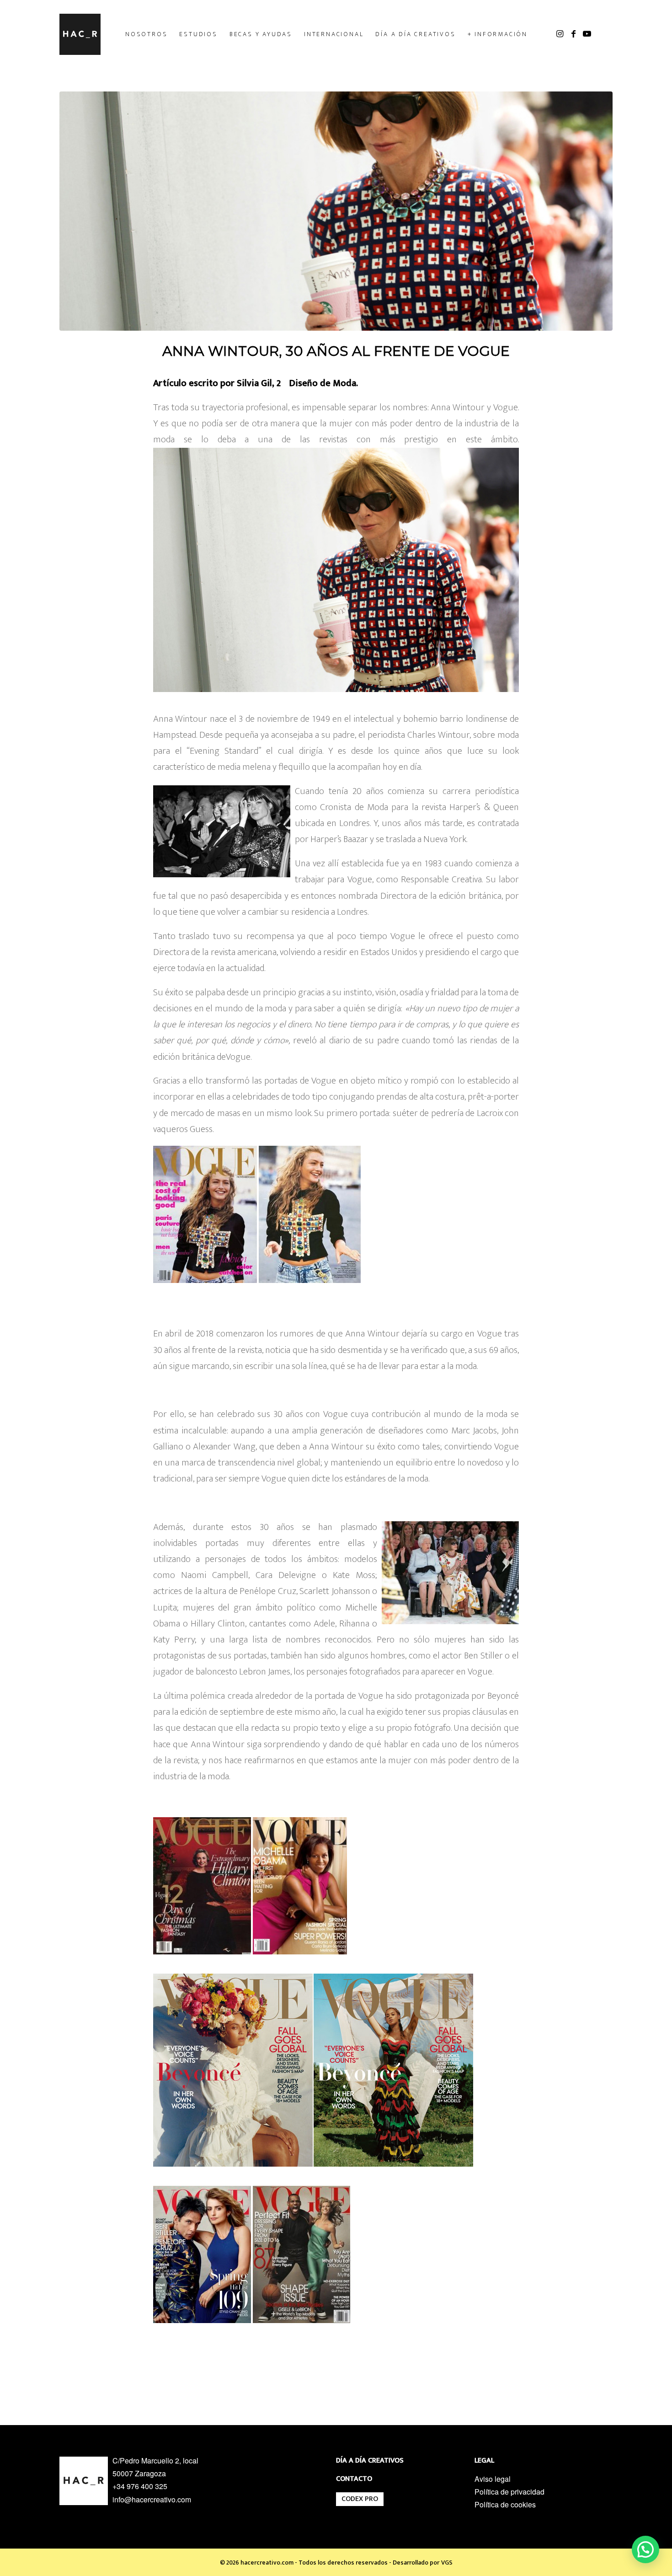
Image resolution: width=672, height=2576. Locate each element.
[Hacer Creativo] (80, 34)
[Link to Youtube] (587, 34)
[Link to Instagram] (560, 34)
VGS (447, 2563)
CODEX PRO (360, 2499)
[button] (645, 2549)
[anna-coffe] (336, 211)
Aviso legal (493, 2479)
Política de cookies (505, 2504)
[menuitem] (146, 34)
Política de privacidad (509, 2492)
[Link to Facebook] (573, 34)
